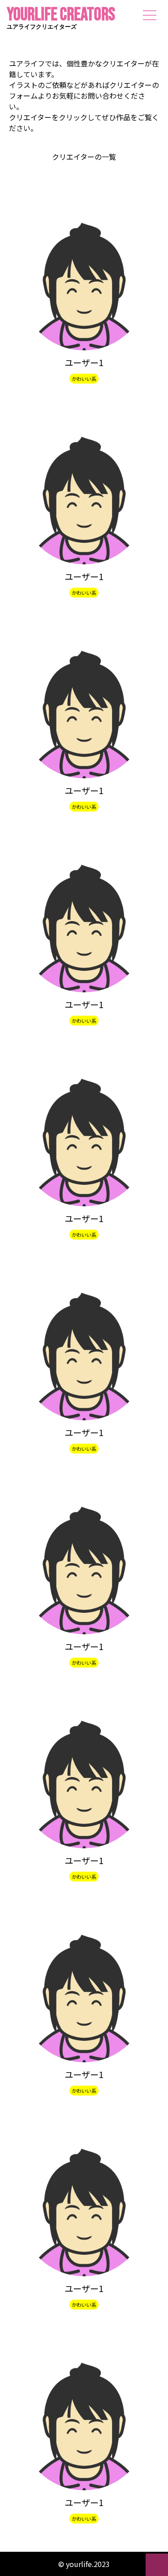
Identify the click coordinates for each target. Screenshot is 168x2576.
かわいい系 (84, 379)
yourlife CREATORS (61, 20)
